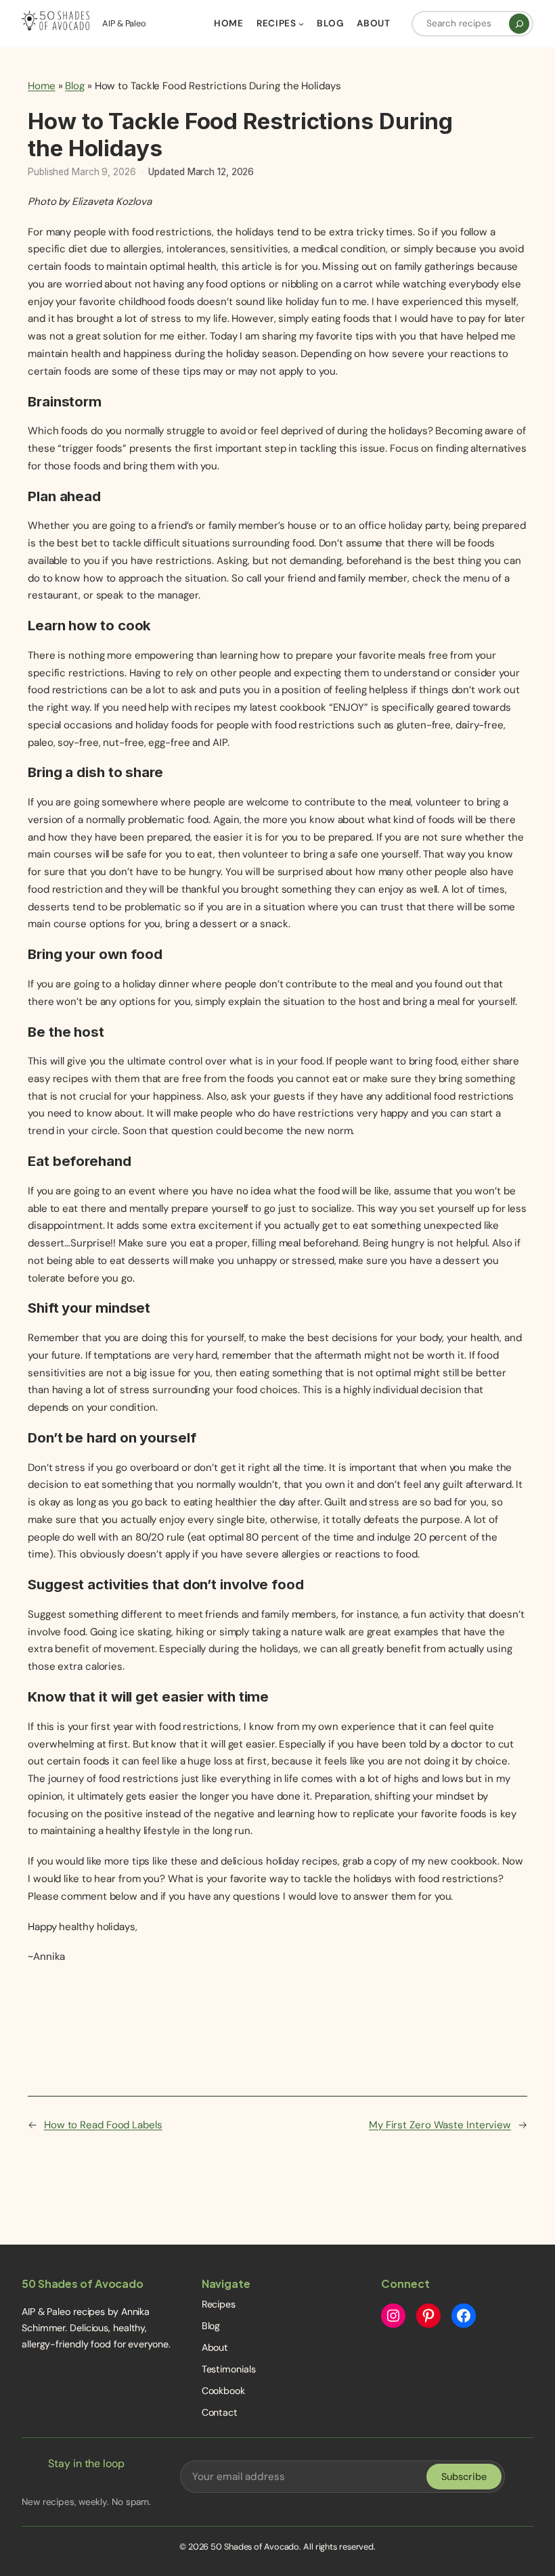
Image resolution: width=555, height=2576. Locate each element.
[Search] (519, 24)
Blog (75, 86)
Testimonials (229, 2369)
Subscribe (464, 2477)
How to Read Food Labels (103, 2125)
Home (42, 86)
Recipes (219, 2304)
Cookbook (223, 2391)
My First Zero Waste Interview (440, 2125)
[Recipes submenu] (301, 24)
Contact (220, 2412)
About (215, 2347)
